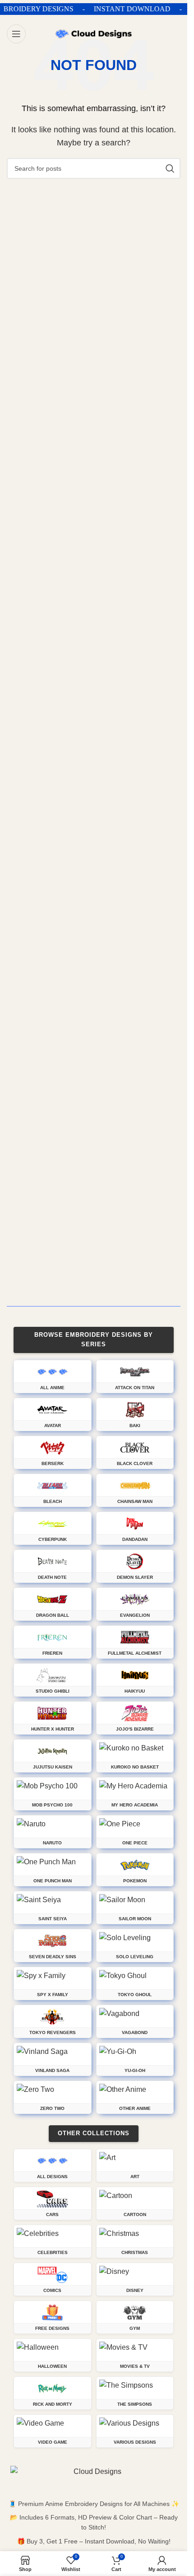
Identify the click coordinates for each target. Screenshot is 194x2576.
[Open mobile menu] (16, 34)
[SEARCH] (170, 168)
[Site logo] (94, 33)
